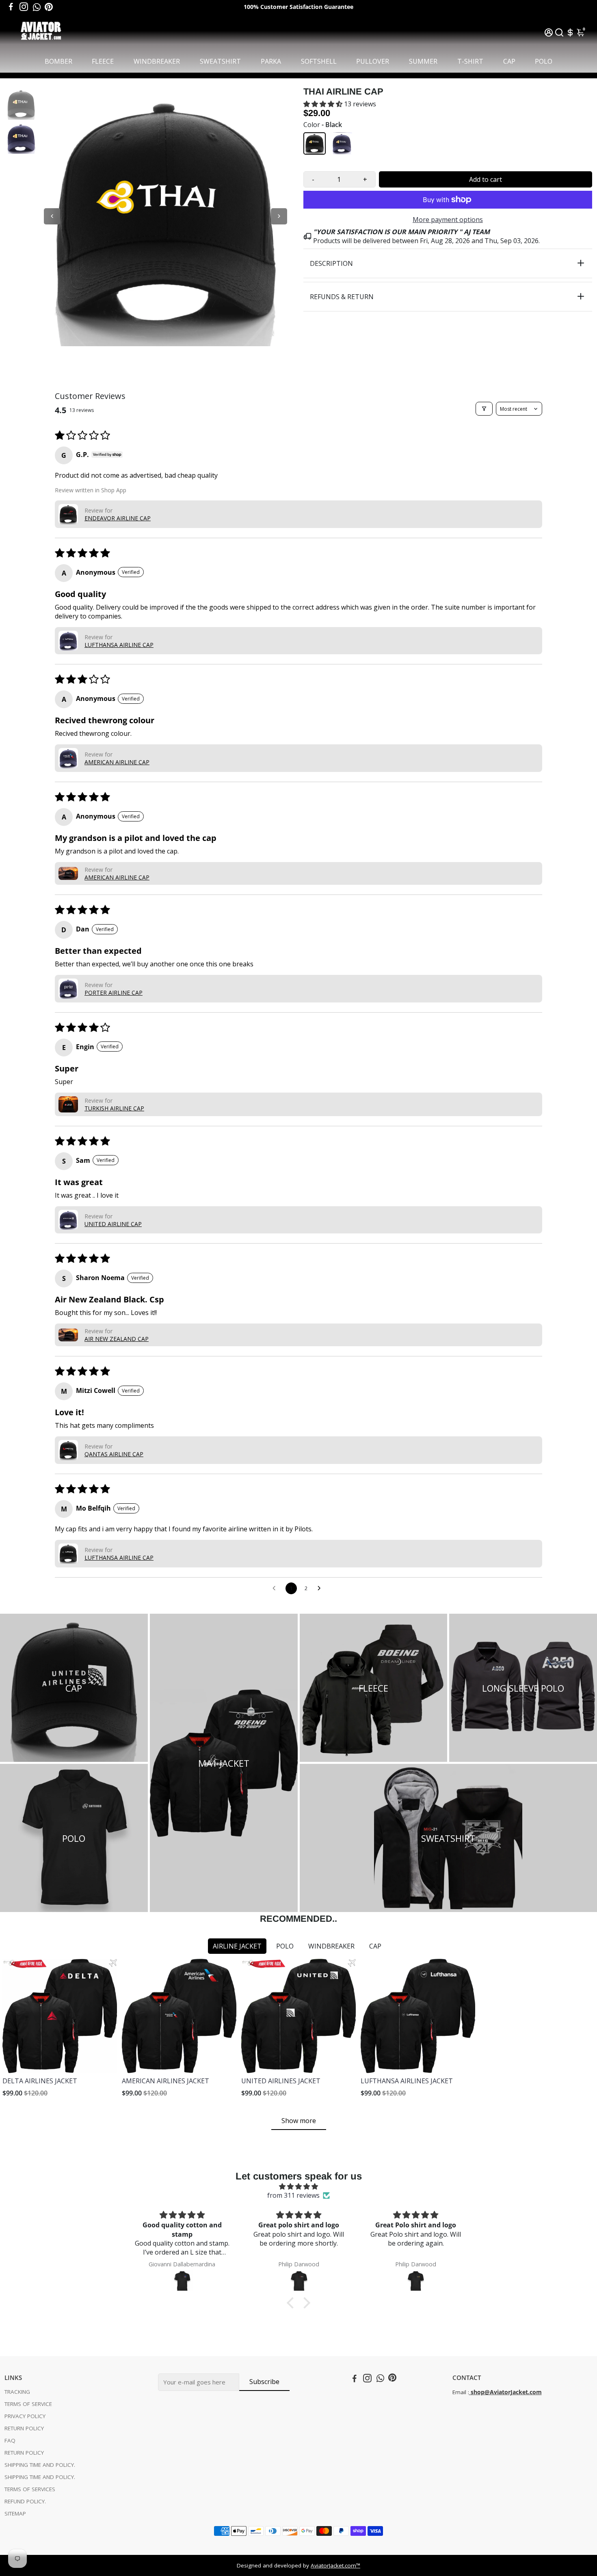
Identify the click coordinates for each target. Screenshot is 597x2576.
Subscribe (264, 2382)
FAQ (10, 2440)
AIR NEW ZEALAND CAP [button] (117, 1339)
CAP (509, 61)
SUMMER (423, 61)
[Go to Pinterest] (49, 7)
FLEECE (103, 61)
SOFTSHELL (319, 61)
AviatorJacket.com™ (335, 2565)
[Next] (279, 216)
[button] (324, 104)
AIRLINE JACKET (237, 1946)
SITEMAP (15, 2513)
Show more (299, 2121)
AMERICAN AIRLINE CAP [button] (117, 762)
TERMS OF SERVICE (28, 2404)
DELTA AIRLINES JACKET (40, 2081)
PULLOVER (373, 61)
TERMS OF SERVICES (30, 2489)
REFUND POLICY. (25, 2501)
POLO (544, 61)
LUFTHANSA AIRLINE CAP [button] (119, 645)
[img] (298, 2186)
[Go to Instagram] (24, 7)
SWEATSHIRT (220, 61)
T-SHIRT (470, 61)
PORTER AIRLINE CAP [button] (114, 993)
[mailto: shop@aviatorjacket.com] (470, 2392)
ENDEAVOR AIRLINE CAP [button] (118, 518)
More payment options (448, 220)
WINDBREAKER (157, 61)
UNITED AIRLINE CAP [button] (113, 1224)
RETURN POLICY (24, 2428)
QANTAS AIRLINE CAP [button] (114, 1454)
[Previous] (52, 216)
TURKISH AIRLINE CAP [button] (114, 1108)
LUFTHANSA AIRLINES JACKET (407, 2081)
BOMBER (58, 61)
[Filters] (484, 409)
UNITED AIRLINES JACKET (281, 2081)
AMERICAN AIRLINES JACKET (165, 2081)
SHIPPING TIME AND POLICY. (40, 2465)
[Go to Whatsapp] (37, 7)
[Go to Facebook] (11, 7)
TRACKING (17, 2392)
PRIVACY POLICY (25, 2416)
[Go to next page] (321, 1589)
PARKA (271, 61)
